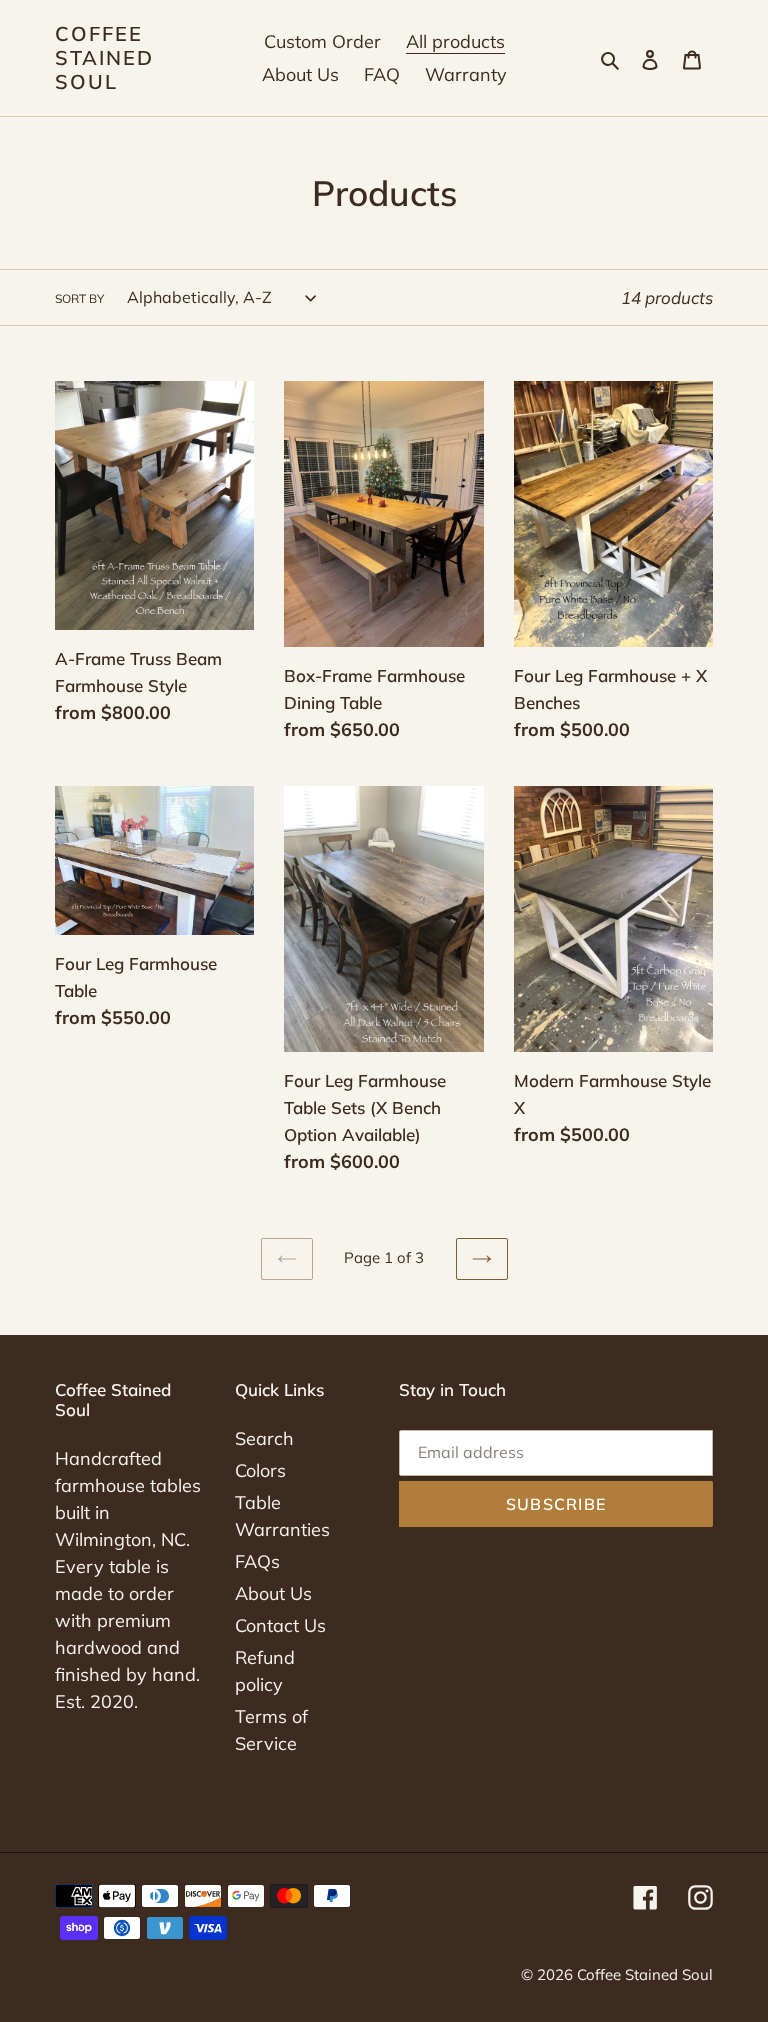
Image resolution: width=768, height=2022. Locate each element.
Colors (260, 1470)
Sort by (79, 298)
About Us (273, 1593)
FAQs (257, 1561)
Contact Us (280, 1625)
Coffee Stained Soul (104, 58)
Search (264, 1438)
